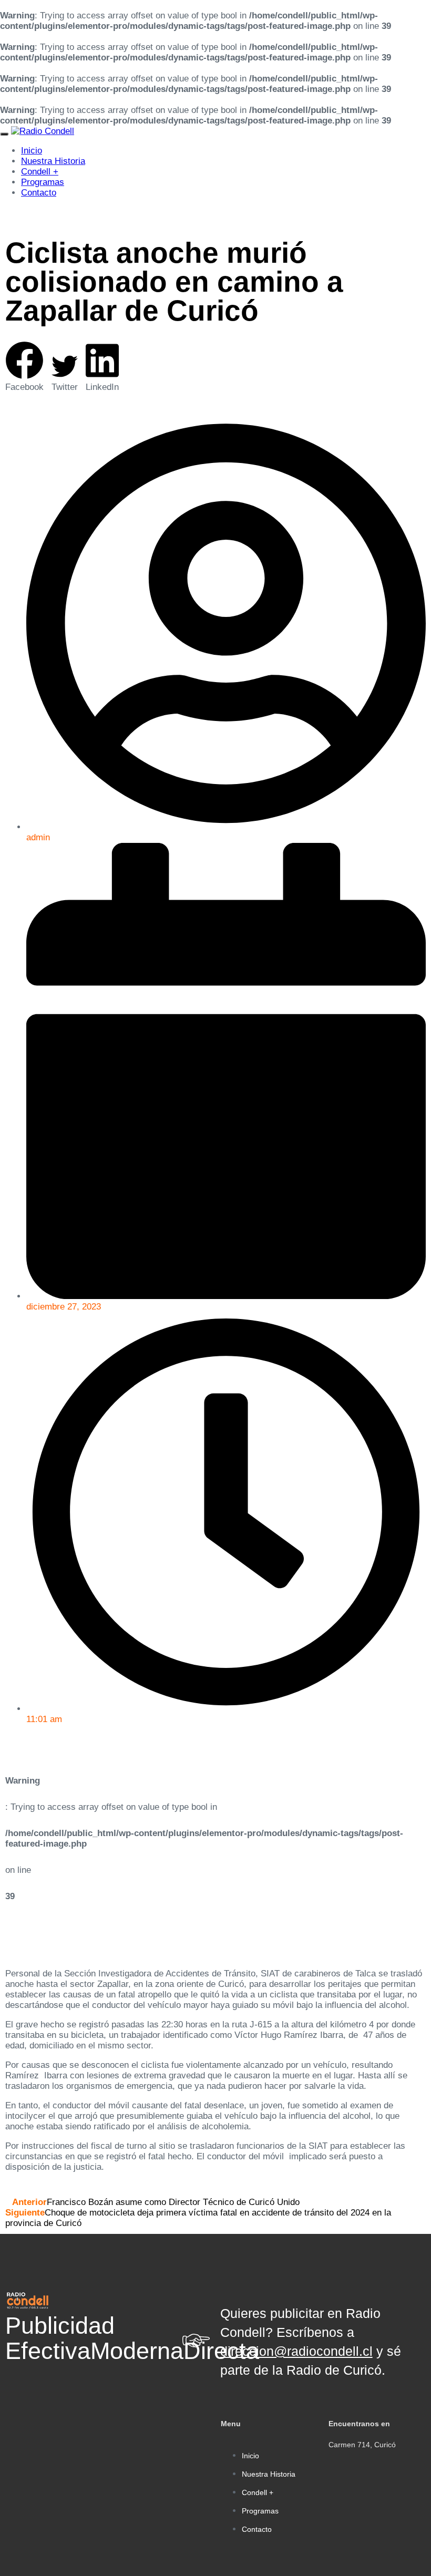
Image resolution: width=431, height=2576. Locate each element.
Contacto (39, 193)
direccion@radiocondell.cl (296, 2351)
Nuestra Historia (53, 161)
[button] (24, 367)
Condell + (40, 172)
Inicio (32, 151)
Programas (43, 182)
